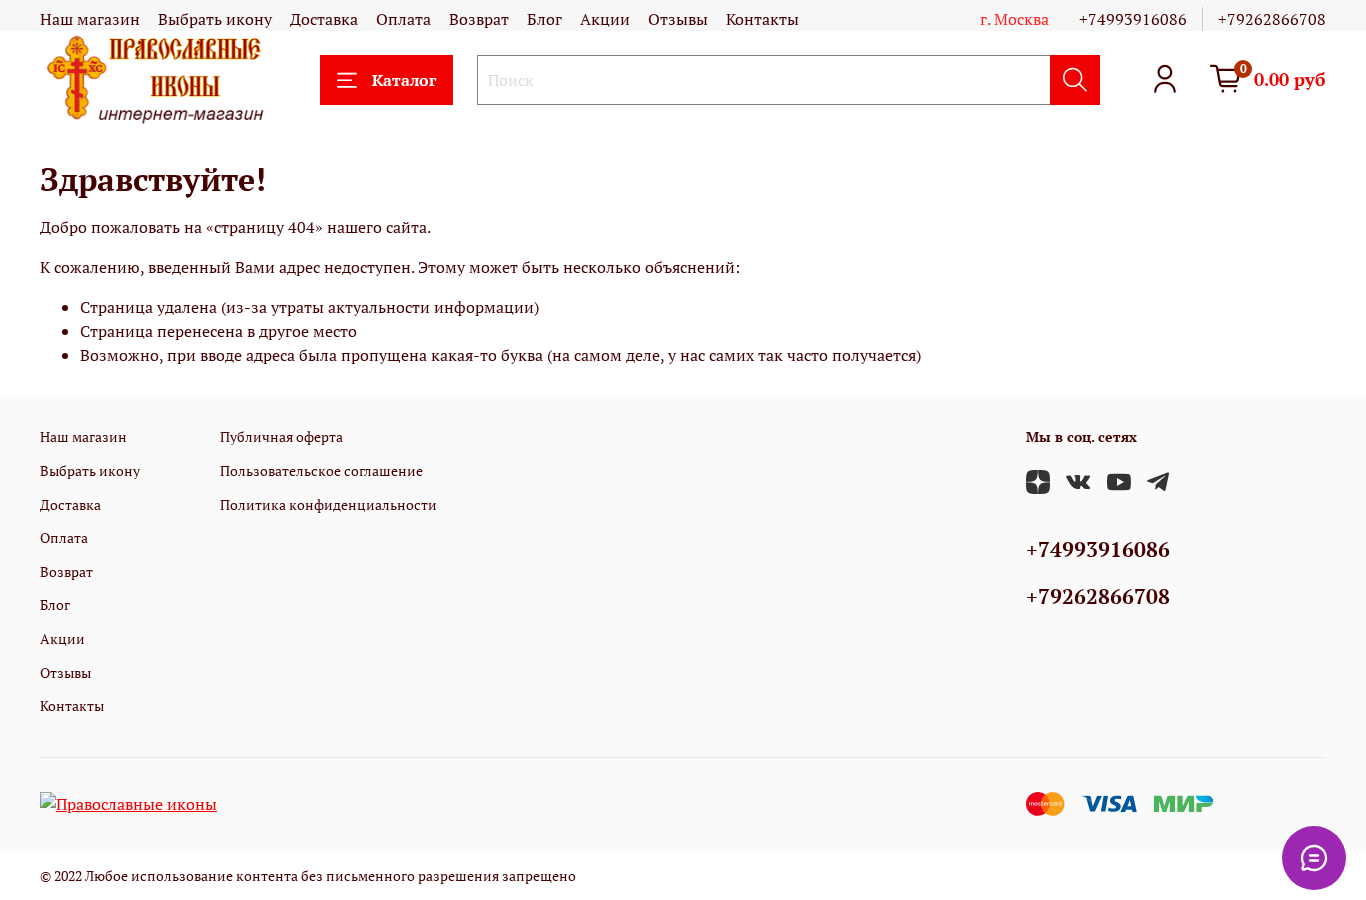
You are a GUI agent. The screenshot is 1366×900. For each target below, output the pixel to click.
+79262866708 (1272, 19)
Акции (605, 19)
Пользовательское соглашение (321, 470)
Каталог (404, 80)
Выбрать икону (215, 19)
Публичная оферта (281, 436)
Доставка (324, 19)
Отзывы (678, 19)
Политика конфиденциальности (328, 504)
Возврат (479, 19)
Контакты (762, 19)
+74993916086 (1133, 19)
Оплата (403, 19)
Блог (544, 19)
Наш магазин (90, 19)
